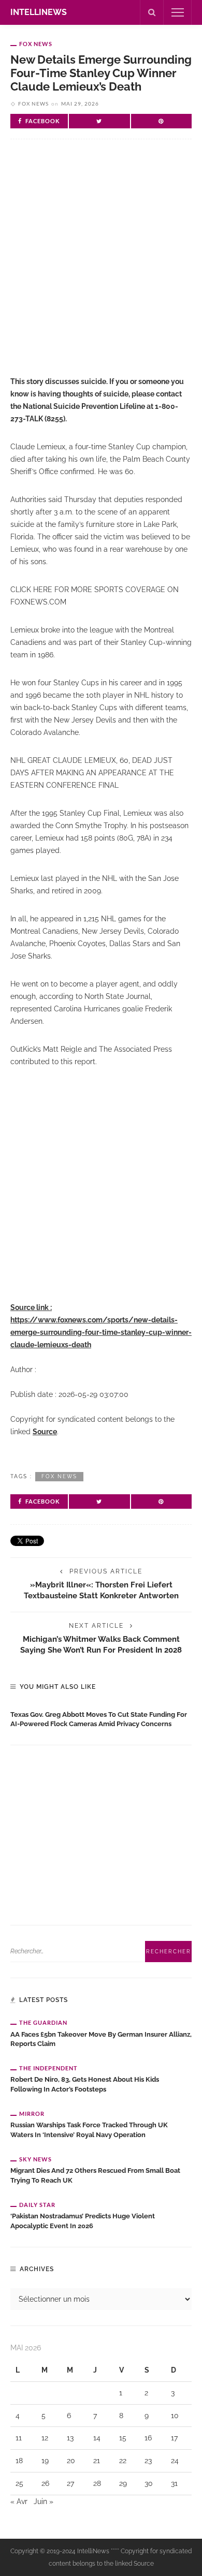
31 (174, 2483)
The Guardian (43, 2022)
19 (45, 2461)
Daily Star (37, 2205)
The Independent (48, 2068)
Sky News (35, 2159)
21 (97, 2461)
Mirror (32, 2114)
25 (19, 2483)
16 (148, 2438)
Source (45, 1432)
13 (70, 2438)
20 (71, 2461)
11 (19, 2438)
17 (174, 2438)
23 (148, 2461)
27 (70, 2483)
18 (19, 2461)
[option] (101, 1717)
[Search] (152, 12)
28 (97, 2483)
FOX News (36, 44)
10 (175, 2416)
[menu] (178, 12)
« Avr (19, 2501)
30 (149, 2483)
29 (123, 2483)
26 (45, 2483)
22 (123, 2461)
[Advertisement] (101, 266)
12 (45, 2438)
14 (97, 2438)
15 (123, 2438)
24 (175, 2461)
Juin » (44, 2501)
